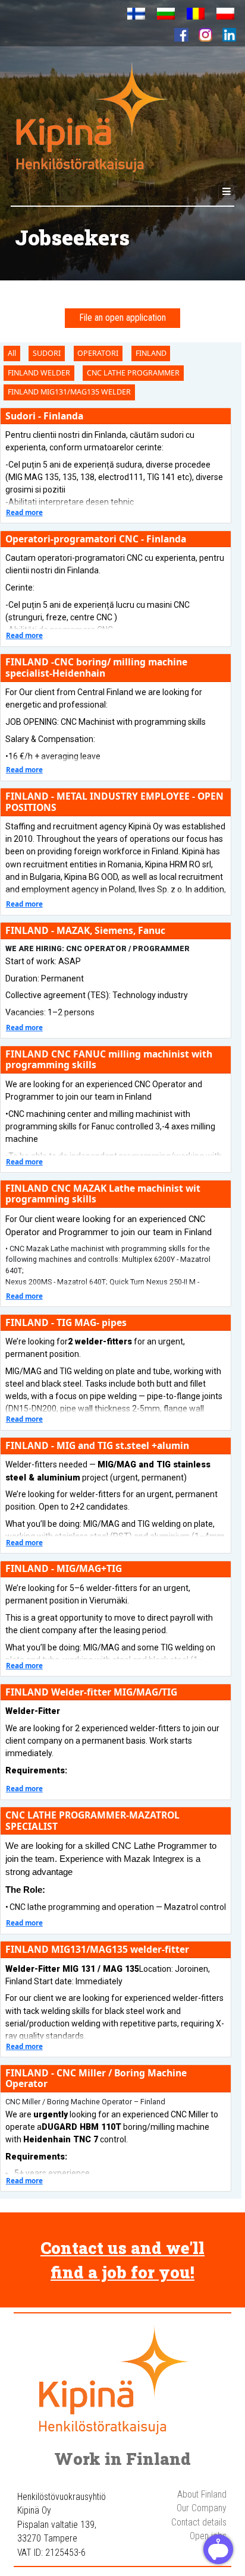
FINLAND (151, 353)
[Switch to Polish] (225, 14)
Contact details (199, 2523)
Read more (24, 512)
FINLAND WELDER (39, 373)
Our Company (202, 2508)
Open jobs (208, 2536)
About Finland (202, 2495)
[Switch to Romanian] (196, 14)
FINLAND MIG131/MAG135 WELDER (69, 392)
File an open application (123, 318)
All (12, 353)
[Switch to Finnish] (136, 14)
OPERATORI (98, 353)
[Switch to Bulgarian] (166, 14)
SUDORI (47, 353)
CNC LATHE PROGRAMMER (133, 373)
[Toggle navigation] (227, 192)
